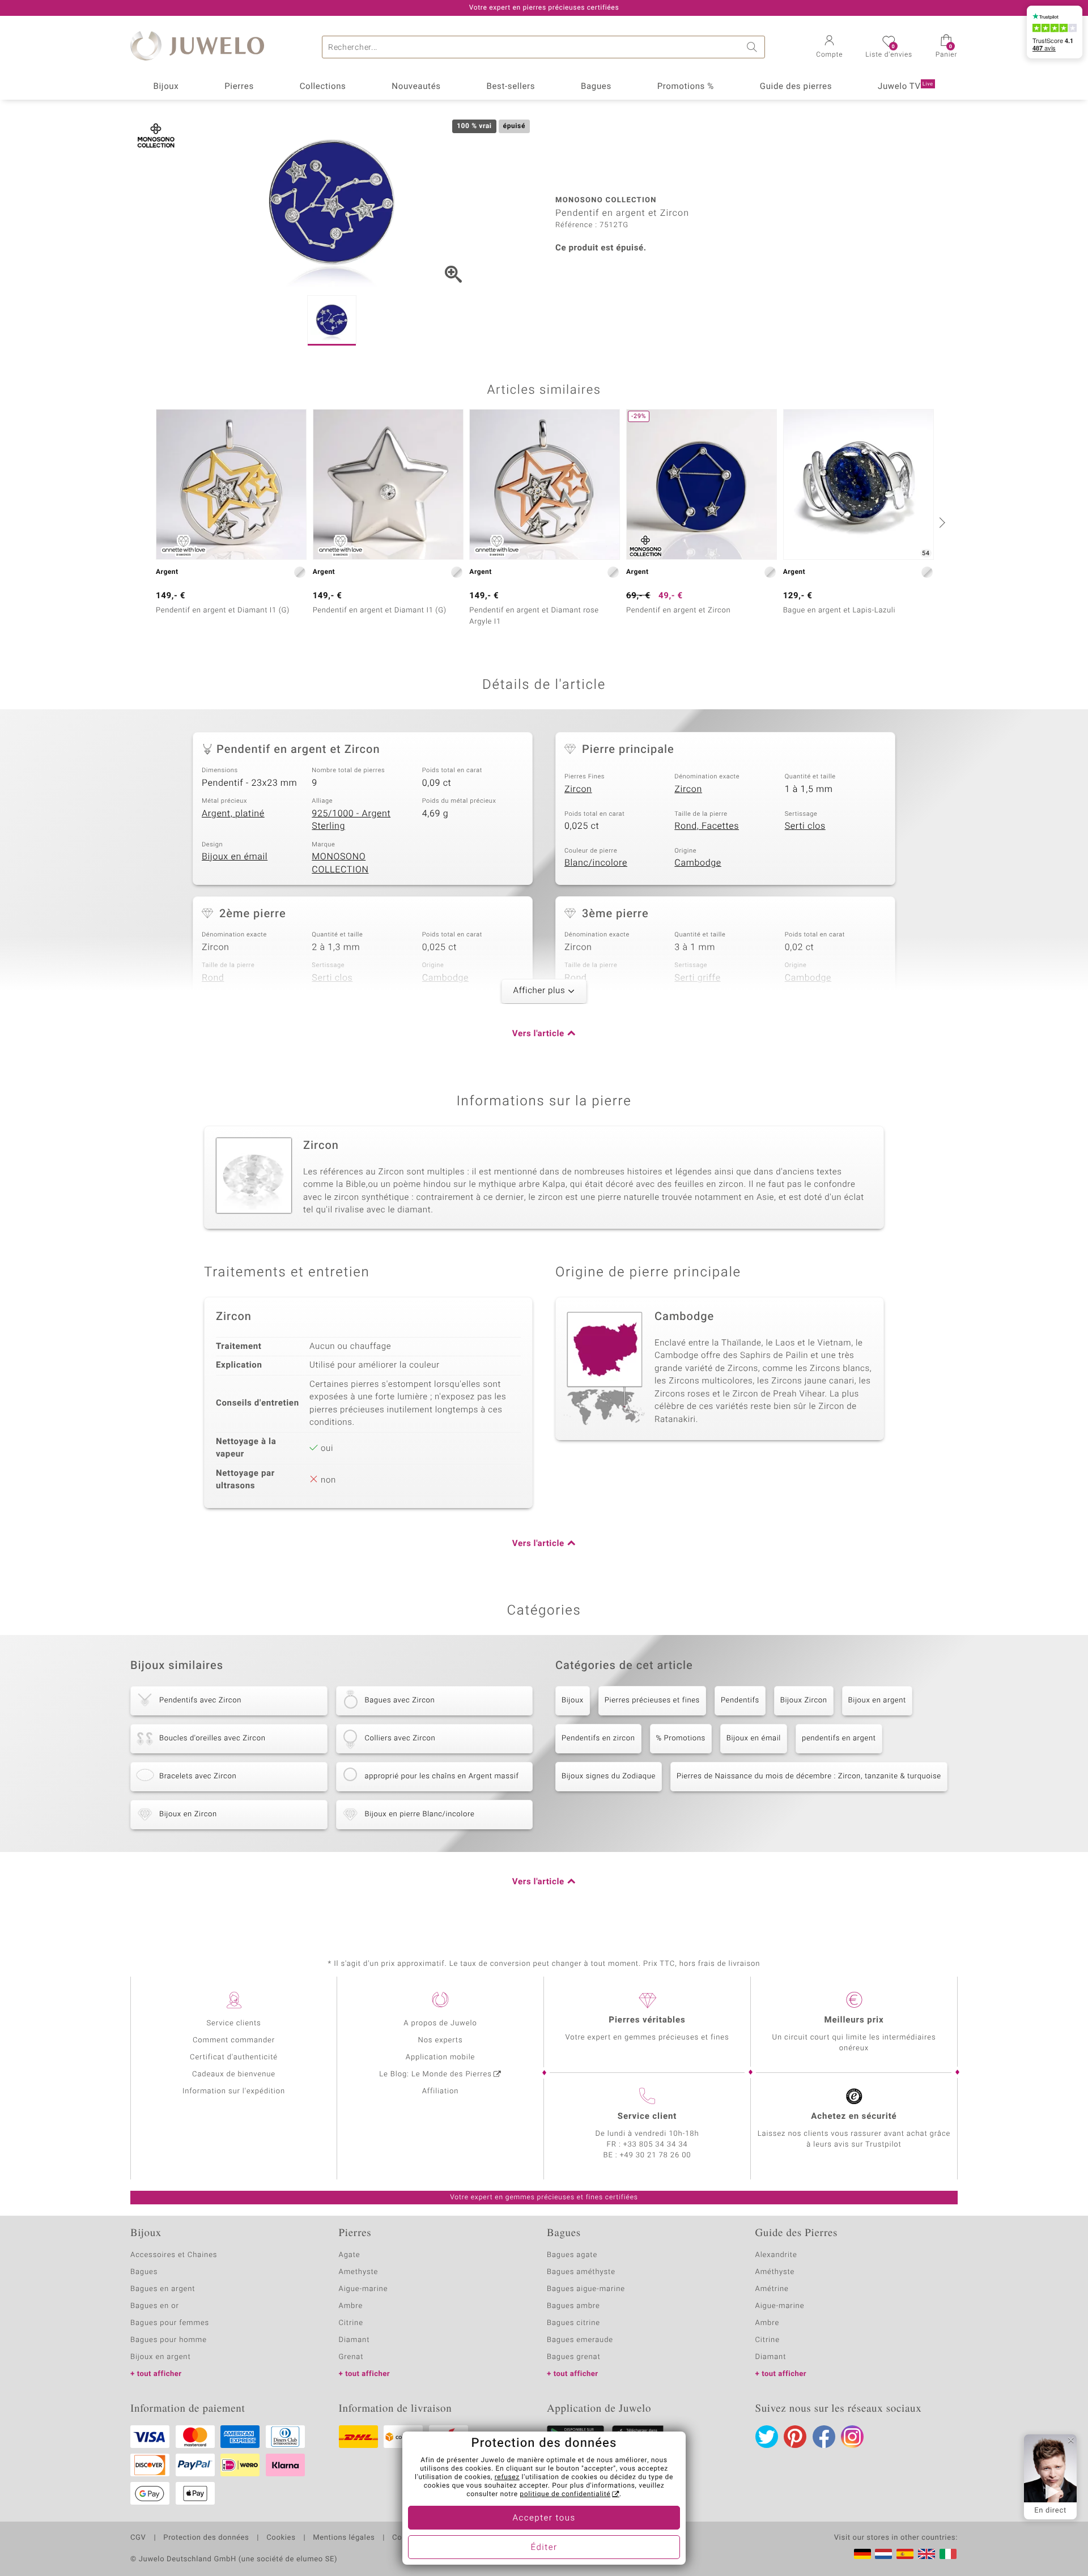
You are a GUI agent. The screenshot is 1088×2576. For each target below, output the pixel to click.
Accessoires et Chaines (174, 2255)
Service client (647, 2117)
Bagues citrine (573, 2323)
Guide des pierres (796, 87)
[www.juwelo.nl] (883, 2554)
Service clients (233, 2023)
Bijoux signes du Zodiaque (609, 1776)
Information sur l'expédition (234, 2091)
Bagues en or (155, 2306)
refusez (507, 2477)
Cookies (281, 2538)
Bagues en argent (163, 2289)
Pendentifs (740, 1700)
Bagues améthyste (581, 2272)
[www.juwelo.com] (926, 2554)
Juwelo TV (906, 87)
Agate (350, 2255)
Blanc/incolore (596, 863)
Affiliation (441, 2091)
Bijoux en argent (877, 1700)
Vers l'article (538, 1034)
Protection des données (206, 2538)
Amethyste (359, 2272)
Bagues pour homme (169, 2340)
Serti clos (805, 826)
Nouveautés (416, 87)
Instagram (852, 2437)
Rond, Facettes (707, 826)
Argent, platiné (233, 814)
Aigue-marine (364, 2289)
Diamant (354, 2340)
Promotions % (686, 87)
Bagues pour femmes (170, 2323)
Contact (406, 2538)
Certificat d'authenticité (234, 2057)
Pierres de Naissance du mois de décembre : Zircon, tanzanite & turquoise (809, 1776)
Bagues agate (572, 2255)
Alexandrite (776, 2255)
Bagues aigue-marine (586, 2289)
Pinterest (795, 2437)
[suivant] (941, 522)
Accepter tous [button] (544, 2518)
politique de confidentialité (565, 2494)
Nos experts (440, 2040)
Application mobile (441, 2057)
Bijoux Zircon (804, 1700)
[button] (829, 48)
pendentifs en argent (839, 1738)
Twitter (767, 2437)
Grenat (351, 2357)
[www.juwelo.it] (948, 2554)
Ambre (351, 2306)
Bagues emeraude (580, 2340)
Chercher (754, 47)
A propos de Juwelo (440, 2023)
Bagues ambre (573, 2306)
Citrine (351, 2323)
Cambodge (698, 863)
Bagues (596, 87)
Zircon (578, 789)
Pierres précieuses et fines (652, 1700)
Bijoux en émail (235, 857)
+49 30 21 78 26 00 (656, 2155)
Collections (323, 87)
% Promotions (681, 1738)
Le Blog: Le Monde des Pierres (435, 2074)
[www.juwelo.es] (905, 2554)
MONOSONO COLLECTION (340, 863)
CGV (138, 2538)
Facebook (824, 2437)
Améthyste (775, 2272)
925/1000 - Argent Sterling (351, 820)
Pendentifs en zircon (598, 1738)
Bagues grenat (574, 2357)
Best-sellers (511, 87)
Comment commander (234, 2040)
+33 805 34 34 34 (656, 2145)
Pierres (239, 87)
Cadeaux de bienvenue (234, 2074)
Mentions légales (344, 2538)
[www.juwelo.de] (862, 2554)
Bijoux (166, 87)
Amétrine (772, 2289)
